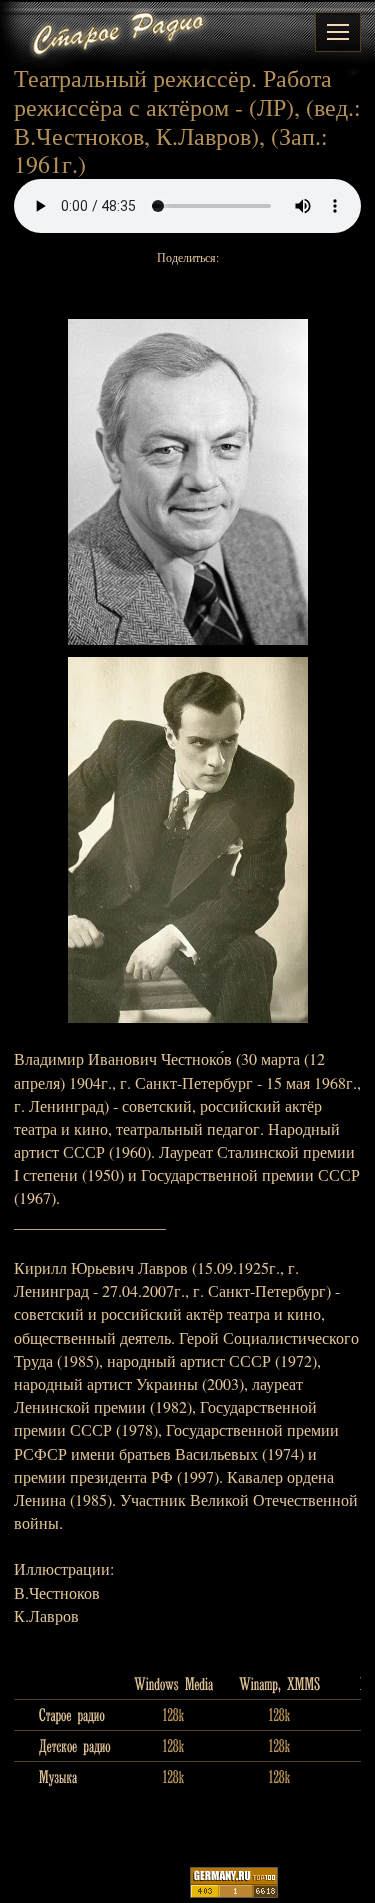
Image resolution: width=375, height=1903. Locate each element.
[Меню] (338, 32)
